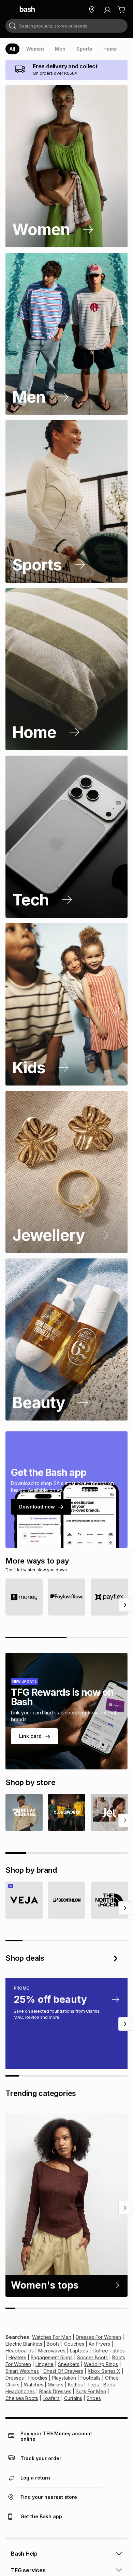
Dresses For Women (98, 2337)
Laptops (79, 2351)
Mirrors (56, 2385)
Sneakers (69, 2364)
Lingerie (45, 2364)
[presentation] (12, 49)
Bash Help (24, 2554)
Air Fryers (99, 2344)
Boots (53, 2344)
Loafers (51, 2398)
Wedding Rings (101, 2364)
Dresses (15, 2378)
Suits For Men (91, 2391)
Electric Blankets (24, 2344)
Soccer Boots (92, 2357)
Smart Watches (22, 2371)
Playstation (64, 2378)
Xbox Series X (104, 2371)
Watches (34, 2385)
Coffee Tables (109, 2351)
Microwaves (52, 2351)
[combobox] (66, 26)
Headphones (20, 2391)
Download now (37, 1507)
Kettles (75, 2385)
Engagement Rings (52, 2357)
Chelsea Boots (22, 2398)
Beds (109, 2385)
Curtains (73, 2398)
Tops (93, 2385)
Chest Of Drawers (63, 2371)
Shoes (94, 2398)
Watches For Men (52, 2337)
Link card (30, 1736)
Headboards (20, 2351)
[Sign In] (107, 10)
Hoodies (38, 2378)
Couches (74, 2344)
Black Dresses (55, 2391)
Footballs (91, 2378)
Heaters (17, 2357)
